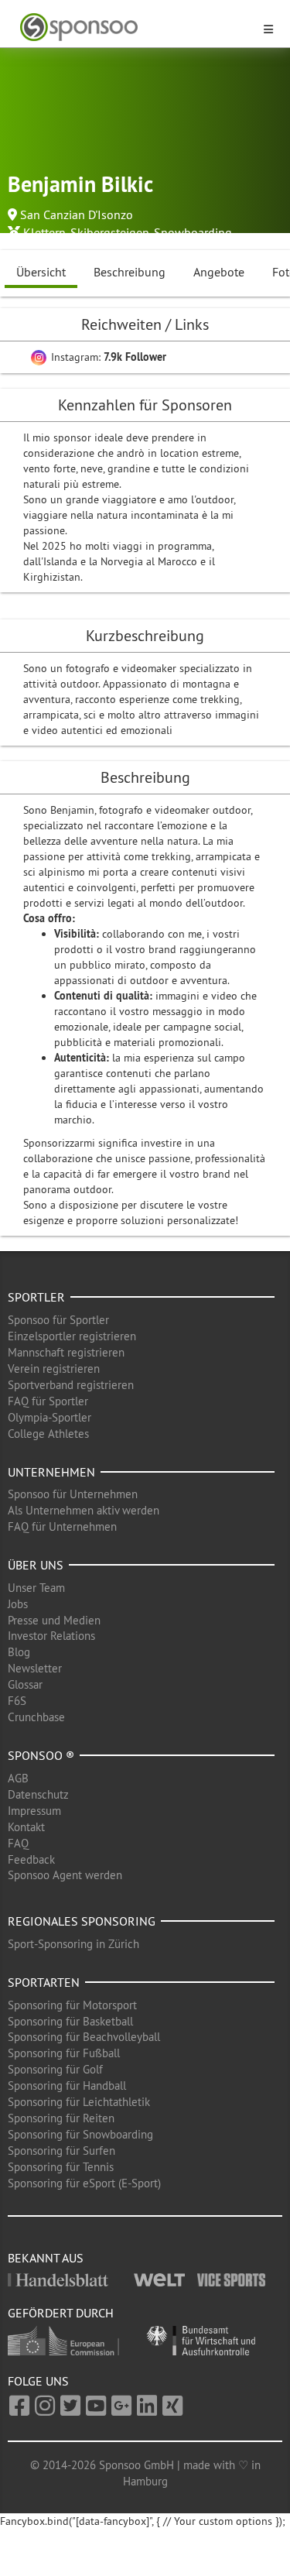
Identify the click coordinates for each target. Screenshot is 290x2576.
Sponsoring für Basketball (70, 2021)
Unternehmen (51, 1472)
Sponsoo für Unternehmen (73, 1494)
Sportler (36, 1297)
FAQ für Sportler (48, 1401)
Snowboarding (193, 232)
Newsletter (35, 1668)
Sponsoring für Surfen (61, 2151)
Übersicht (41, 272)
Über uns (36, 1565)
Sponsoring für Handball (67, 2085)
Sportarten (44, 1982)
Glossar (25, 1684)
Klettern (44, 232)
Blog (19, 1652)
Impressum (34, 1811)
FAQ (18, 1843)
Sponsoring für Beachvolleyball (84, 2037)
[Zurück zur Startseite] (136, 27)
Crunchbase (36, 1717)
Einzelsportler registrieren (72, 1336)
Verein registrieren (54, 1369)
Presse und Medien (54, 1620)
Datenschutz (38, 1794)
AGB (18, 1778)
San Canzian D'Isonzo (77, 214)
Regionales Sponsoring (82, 1921)
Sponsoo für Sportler (58, 1320)
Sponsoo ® (41, 1755)
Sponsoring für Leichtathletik (79, 2102)
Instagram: (107, 357)
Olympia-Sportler (49, 1417)
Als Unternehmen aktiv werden (84, 1510)
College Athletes (48, 1434)
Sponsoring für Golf (55, 2069)
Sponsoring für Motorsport (72, 2005)
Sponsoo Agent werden (65, 1875)
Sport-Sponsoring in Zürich (73, 1944)
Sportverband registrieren (71, 1385)
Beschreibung (130, 272)
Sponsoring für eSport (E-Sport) (84, 2183)
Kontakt (26, 1827)
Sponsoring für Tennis (61, 2167)
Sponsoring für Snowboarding (80, 2134)
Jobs (18, 1604)
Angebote (219, 272)
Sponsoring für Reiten (61, 2118)
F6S (17, 1701)
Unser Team (36, 1588)
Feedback (31, 1859)
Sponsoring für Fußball (64, 2053)
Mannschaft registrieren (66, 1352)
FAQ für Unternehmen (62, 1526)
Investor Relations (51, 1636)
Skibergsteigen (110, 232)
